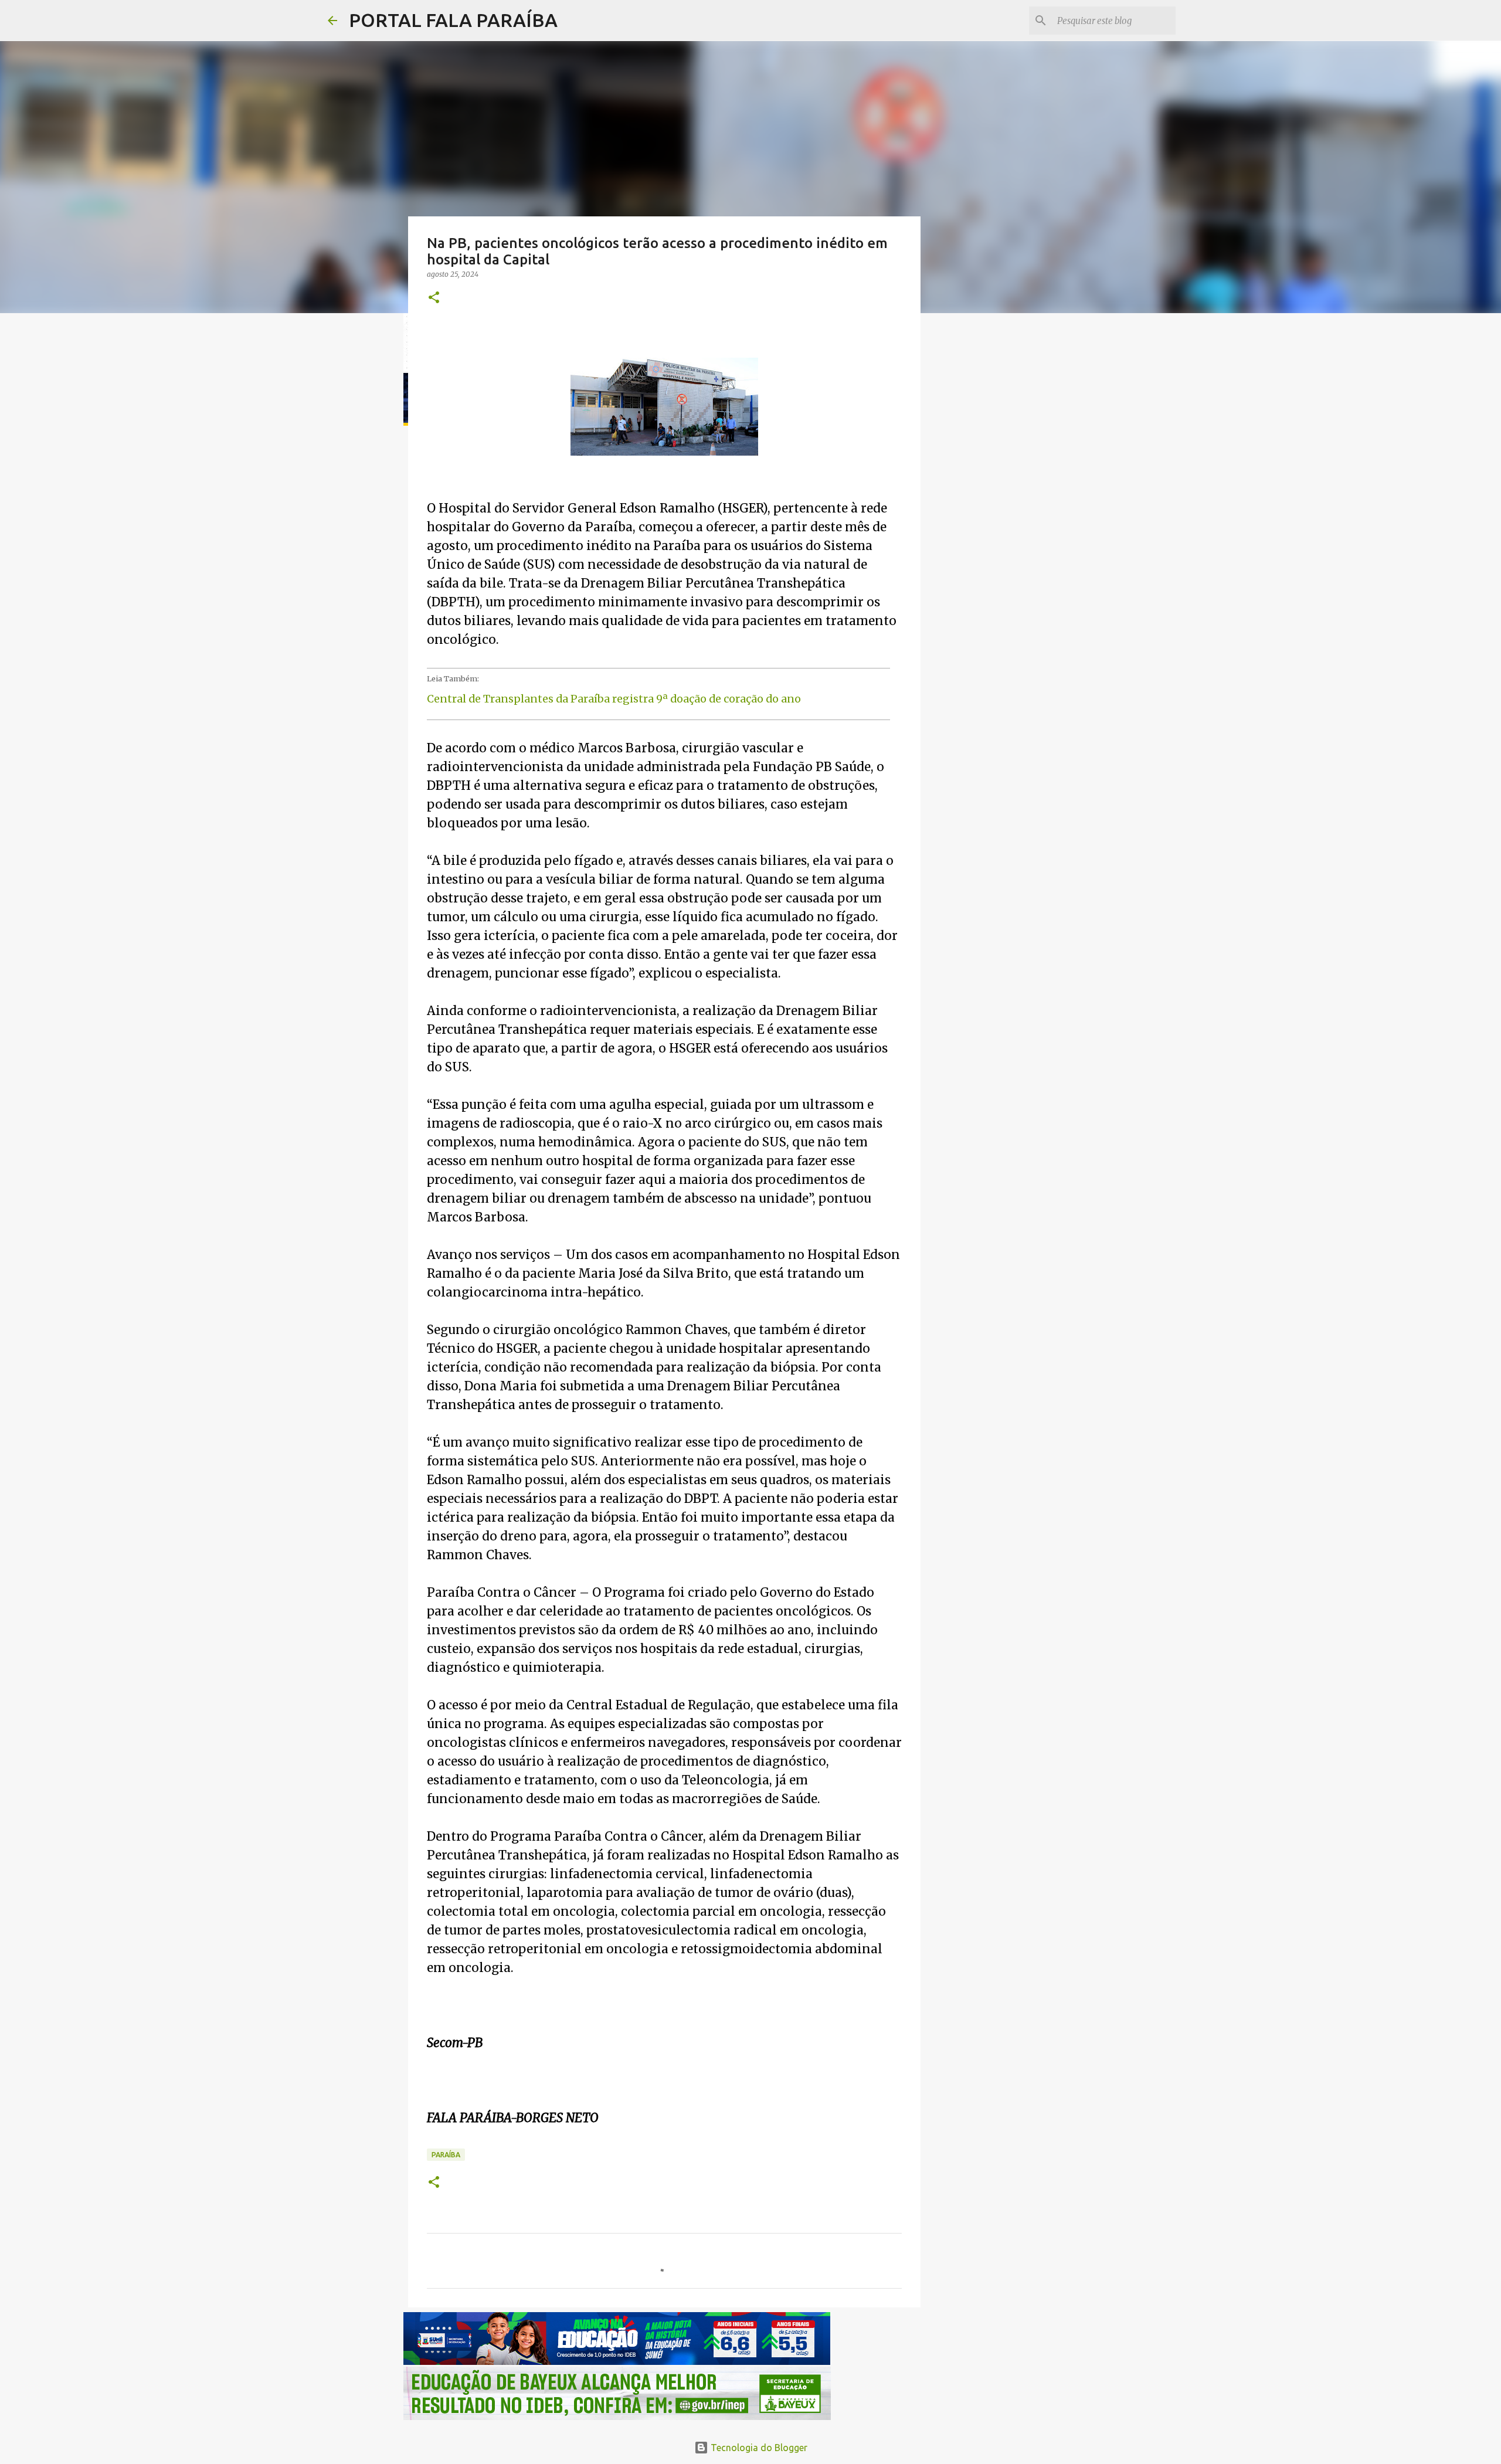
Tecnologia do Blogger (758, 2448)
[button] (434, 298)
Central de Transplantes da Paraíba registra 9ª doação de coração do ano (614, 699)
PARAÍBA (446, 2155)
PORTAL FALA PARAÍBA (453, 20)
